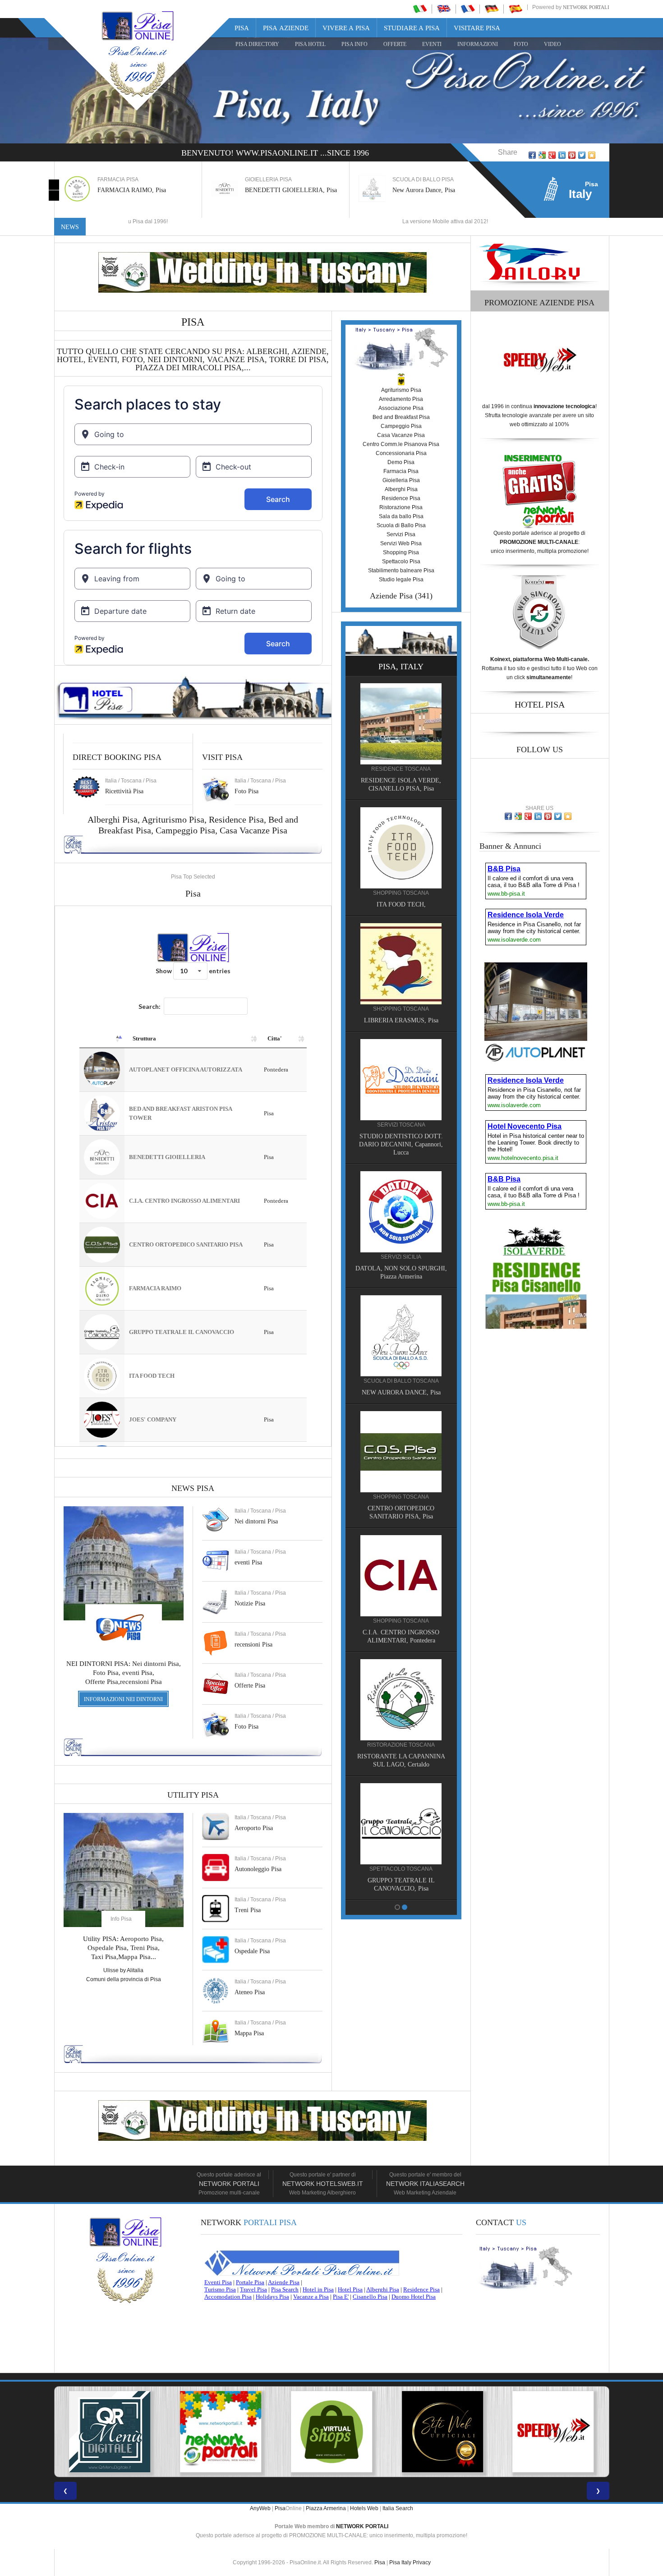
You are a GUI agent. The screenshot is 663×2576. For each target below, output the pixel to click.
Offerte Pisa (250, 1686)
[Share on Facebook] (532, 155)
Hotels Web (364, 2508)
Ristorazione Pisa (401, 507)
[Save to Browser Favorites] (592, 155)
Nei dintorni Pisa (256, 1521)
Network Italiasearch (425, 2184)
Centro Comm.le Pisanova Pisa (401, 444)
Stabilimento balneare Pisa (401, 570)
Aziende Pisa (391, 596)
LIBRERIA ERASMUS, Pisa (401, 1020)
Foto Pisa (246, 1727)
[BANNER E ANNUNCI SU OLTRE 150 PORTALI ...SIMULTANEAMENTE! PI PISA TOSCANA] (106, 2432)
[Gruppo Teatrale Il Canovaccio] (401, 1823)
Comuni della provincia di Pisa (124, 1979)
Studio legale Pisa (401, 580)
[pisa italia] (420, 9)
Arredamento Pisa (401, 399)
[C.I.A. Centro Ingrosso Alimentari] (401, 1575)
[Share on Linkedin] (562, 155)
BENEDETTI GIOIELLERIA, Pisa (291, 190)
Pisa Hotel (310, 44)
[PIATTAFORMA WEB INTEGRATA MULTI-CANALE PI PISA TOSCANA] (549, 2432)
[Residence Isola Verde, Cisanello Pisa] (401, 723)
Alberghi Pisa (401, 489)
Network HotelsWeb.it (323, 2184)
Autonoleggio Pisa (258, 1869)
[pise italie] (468, 9)
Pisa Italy (400, 2562)
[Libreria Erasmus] (401, 963)
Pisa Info (355, 44)
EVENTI (432, 44)
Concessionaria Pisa (401, 453)
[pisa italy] (444, 9)
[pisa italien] (492, 9)
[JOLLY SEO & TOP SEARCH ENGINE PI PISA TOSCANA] (438, 2432)
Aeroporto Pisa (254, 1828)
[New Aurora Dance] (401, 1335)
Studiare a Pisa (412, 28)
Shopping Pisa (401, 552)
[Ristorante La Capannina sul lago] (401, 1699)
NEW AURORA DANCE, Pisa (401, 1392)
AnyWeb (260, 2508)
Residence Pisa (236, 819)
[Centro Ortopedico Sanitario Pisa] (401, 1451)
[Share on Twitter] (582, 155)
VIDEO (552, 44)
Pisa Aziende (286, 28)
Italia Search (398, 2508)
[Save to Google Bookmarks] (542, 155)
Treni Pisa (248, 1910)
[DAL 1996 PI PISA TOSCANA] (216, 2432)
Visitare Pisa (477, 28)
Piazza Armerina (326, 2508)
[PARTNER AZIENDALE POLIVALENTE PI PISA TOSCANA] (327, 2432)
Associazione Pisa (401, 408)
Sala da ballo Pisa (401, 516)
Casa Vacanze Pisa (253, 830)
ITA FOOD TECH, (401, 904)
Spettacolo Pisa (401, 561)
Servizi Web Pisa (401, 543)
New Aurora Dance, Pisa (424, 190)
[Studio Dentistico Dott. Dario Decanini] (401, 1079)
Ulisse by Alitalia (123, 1970)
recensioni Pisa (253, 1644)
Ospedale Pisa (252, 1951)
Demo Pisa (401, 462)
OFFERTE (395, 44)
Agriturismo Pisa (173, 819)
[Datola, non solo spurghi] (401, 1211)
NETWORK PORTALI (362, 2526)
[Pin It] (572, 155)
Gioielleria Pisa (401, 480)
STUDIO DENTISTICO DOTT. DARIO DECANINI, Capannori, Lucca (401, 1144)
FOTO (521, 44)
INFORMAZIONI (478, 44)
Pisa (242, 28)
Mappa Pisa (249, 2033)
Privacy (422, 2562)
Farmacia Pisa (401, 471)
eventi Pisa (248, 1562)
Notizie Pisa (250, 1603)
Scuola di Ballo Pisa (401, 525)
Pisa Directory (257, 44)
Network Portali (586, 7)
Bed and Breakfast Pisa (401, 417)
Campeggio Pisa (185, 830)
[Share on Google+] (552, 155)
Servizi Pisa (401, 534)
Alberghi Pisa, (115, 819)
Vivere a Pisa (346, 28)
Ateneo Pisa (250, 1992)
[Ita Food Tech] (401, 847)
